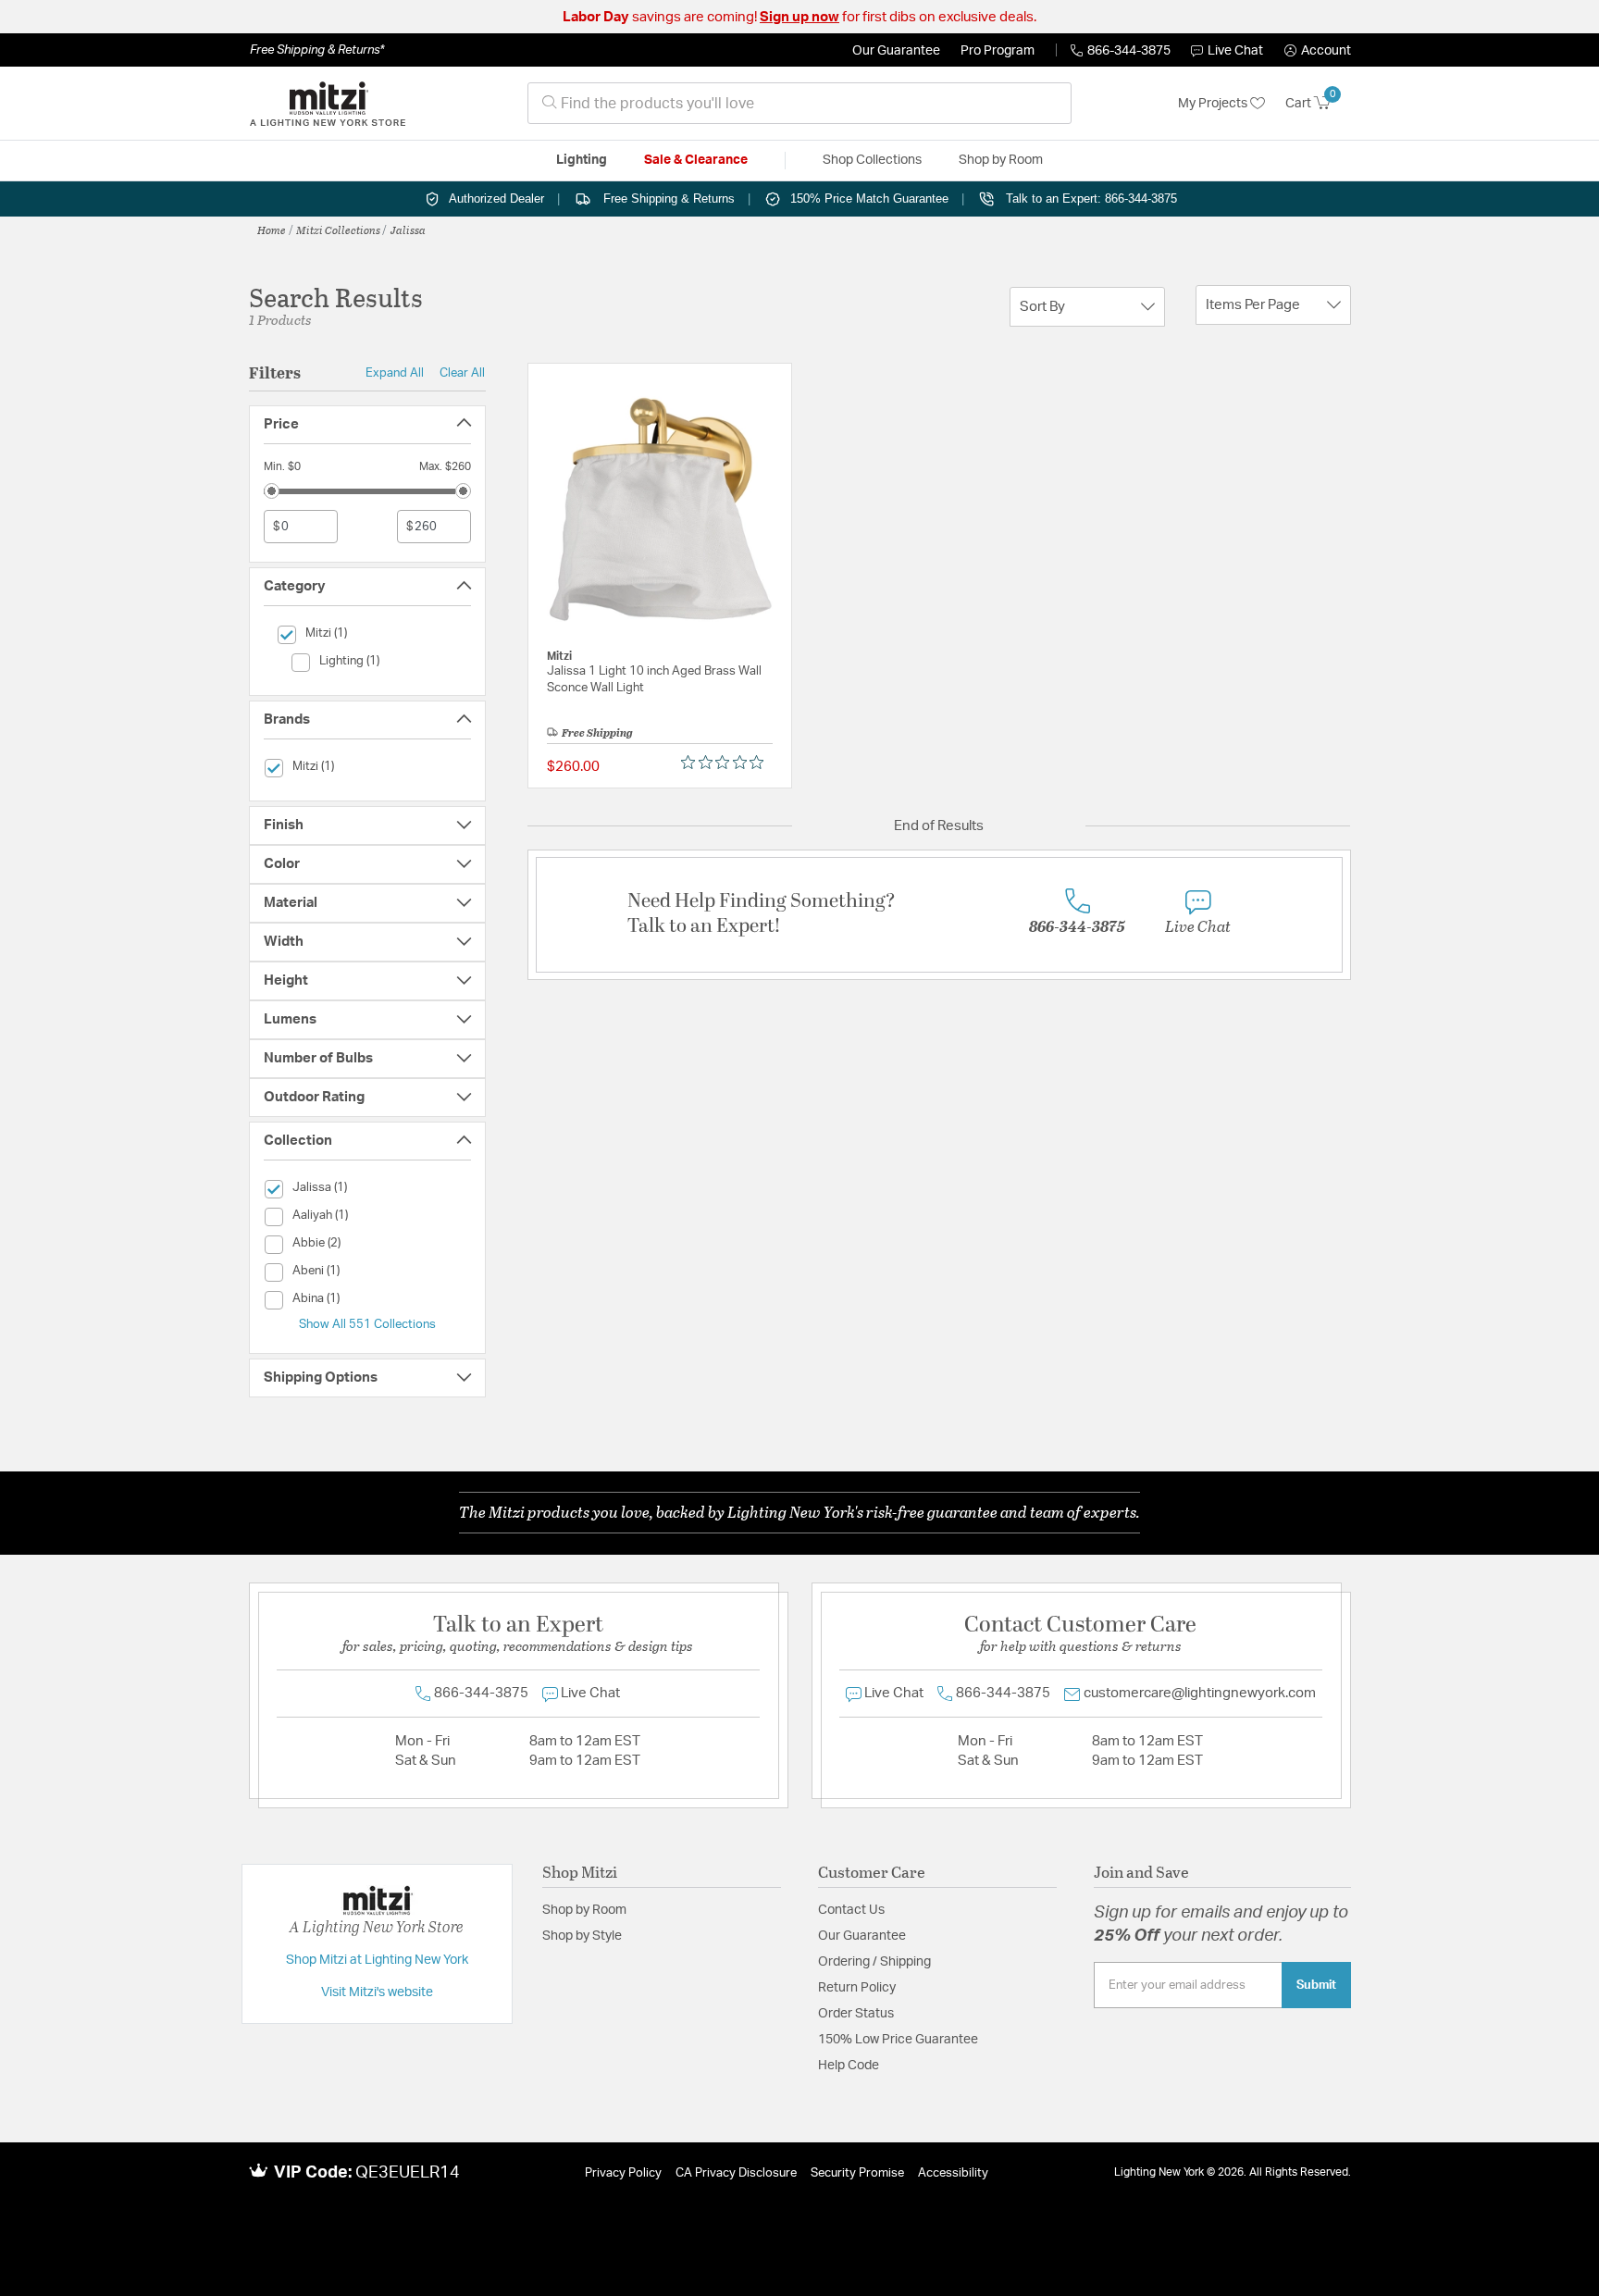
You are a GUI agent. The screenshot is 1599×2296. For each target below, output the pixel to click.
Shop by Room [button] (1001, 160)
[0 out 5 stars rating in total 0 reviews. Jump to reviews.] (727, 763)
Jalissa (408, 230)
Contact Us (851, 1910)
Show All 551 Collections (367, 1324)
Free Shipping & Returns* (317, 50)
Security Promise (857, 2173)
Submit (1316, 1985)
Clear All (462, 373)
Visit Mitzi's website (377, 1992)
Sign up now (799, 17)
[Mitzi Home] (328, 104)
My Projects (1214, 104)
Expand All (395, 373)
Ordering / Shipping (874, 1962)
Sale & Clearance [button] (696, 160)
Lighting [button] (582, 160)
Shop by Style (582, 1936)
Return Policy (857, 1988)
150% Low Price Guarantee (898, 2040)
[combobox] (799, 103)
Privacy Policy (623, 2173)
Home (272, 230)
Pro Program (998, 51)
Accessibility (953, 2173)
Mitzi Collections (338, 230)
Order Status (856, 2014)
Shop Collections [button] (872, 160)
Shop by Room (584, 1910)
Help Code (849, 2066)
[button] (1318, 51)
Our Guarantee (896, 51)
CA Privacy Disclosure (736, 2173)
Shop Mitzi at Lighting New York (377, 1960)
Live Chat (1235, 51)
